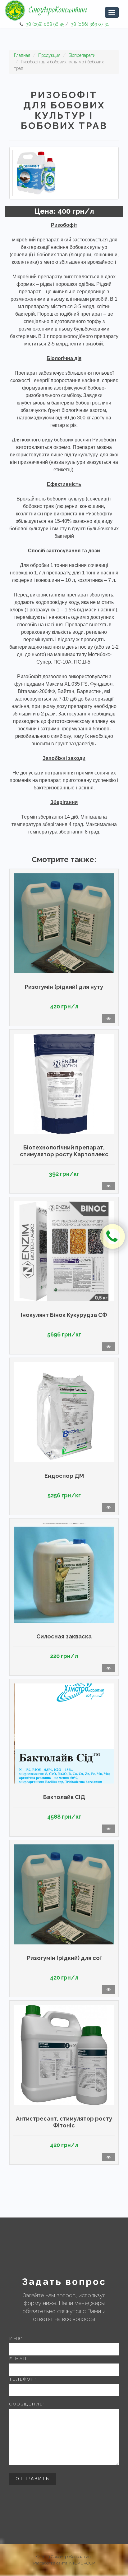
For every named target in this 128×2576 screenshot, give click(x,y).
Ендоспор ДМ (64, 1476)
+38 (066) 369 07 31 (89, 24)
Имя (16, 2338)
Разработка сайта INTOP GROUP (64, 2563)
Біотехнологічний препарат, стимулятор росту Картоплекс (64, 1151)
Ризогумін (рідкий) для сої (64, 1958)
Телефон (23, 2379)
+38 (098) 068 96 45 (44, 24)
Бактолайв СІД (64, 1797)
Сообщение (27, 2404)
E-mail (19, 2359)
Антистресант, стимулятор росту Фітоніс (64, 2122)
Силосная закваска (64, 1636)
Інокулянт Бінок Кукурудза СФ (64, 1315)
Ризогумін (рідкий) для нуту (64, 987)
